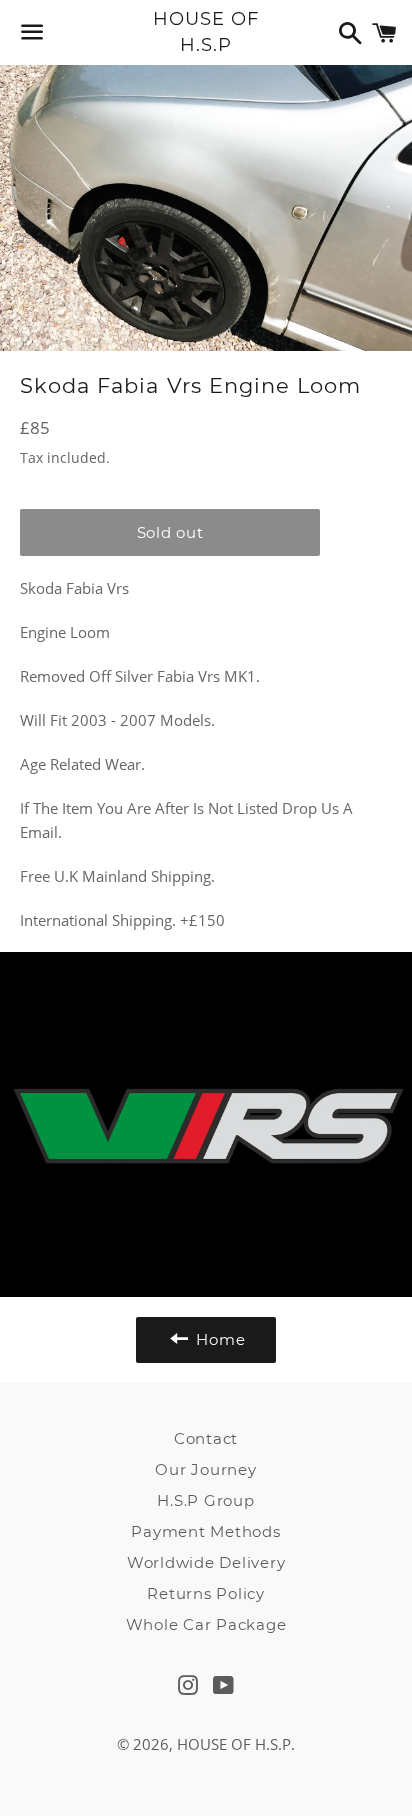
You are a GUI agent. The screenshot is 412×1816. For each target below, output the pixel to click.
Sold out (170, 532)
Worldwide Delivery (206, 1562)
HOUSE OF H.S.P (205, 31)
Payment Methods (205, 1531)
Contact (206, 1438)
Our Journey (205, 1469)
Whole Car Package (206, 1624)
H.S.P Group (205, 1500)
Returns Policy (206, 1593)
